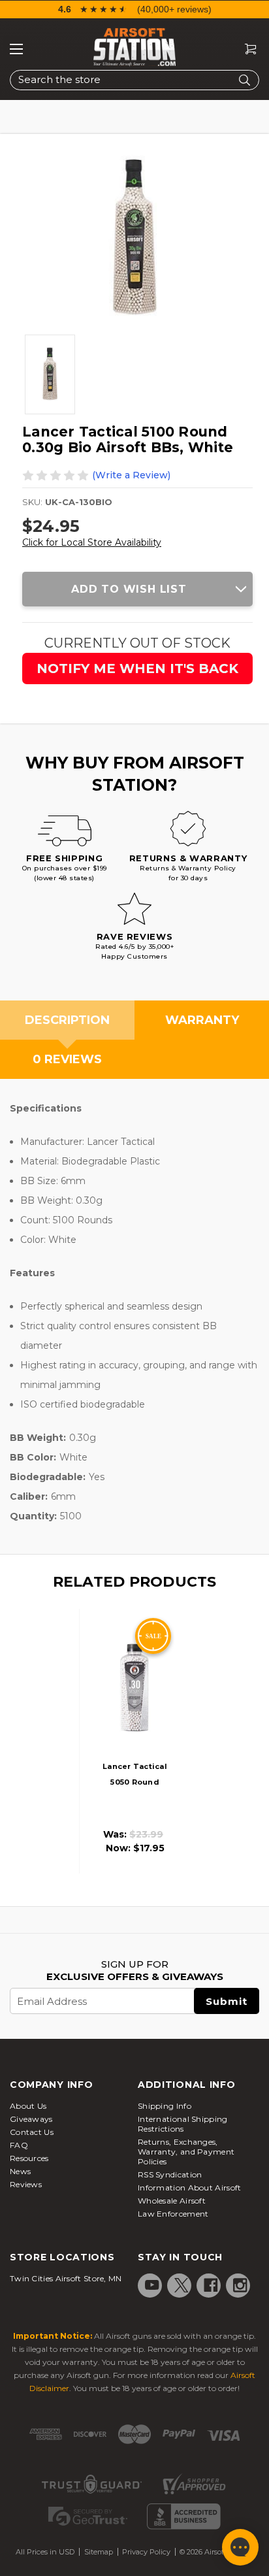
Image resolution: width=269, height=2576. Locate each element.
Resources (29, 2158)
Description (67, 1020)
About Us (28, 2106)
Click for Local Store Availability (92, 542)
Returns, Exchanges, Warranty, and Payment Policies (186, 2152)
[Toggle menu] (16, 49)
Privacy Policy (146, 2552)
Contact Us (32, 2132)
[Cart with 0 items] (245, 49)
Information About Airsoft (190, 2188)
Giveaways (31, 2119)
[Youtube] (152, 2285)
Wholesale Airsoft (172, 2201)
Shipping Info (165, 2106)
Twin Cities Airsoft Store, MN (66, 2278)
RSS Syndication (170, 2174)
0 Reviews (67, 1059)
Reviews (26, 2184)
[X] (182, 2285)
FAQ (19, 2145)
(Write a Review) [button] (131, 475)
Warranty (202, 1020)
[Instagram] (240, 2285)
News (20, 2171)
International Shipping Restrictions (183, 2124)
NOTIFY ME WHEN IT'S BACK (137, 669)
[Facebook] (211, 2285)
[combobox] (134, 80)
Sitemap (99, 2552)
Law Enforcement (173, 2214)
